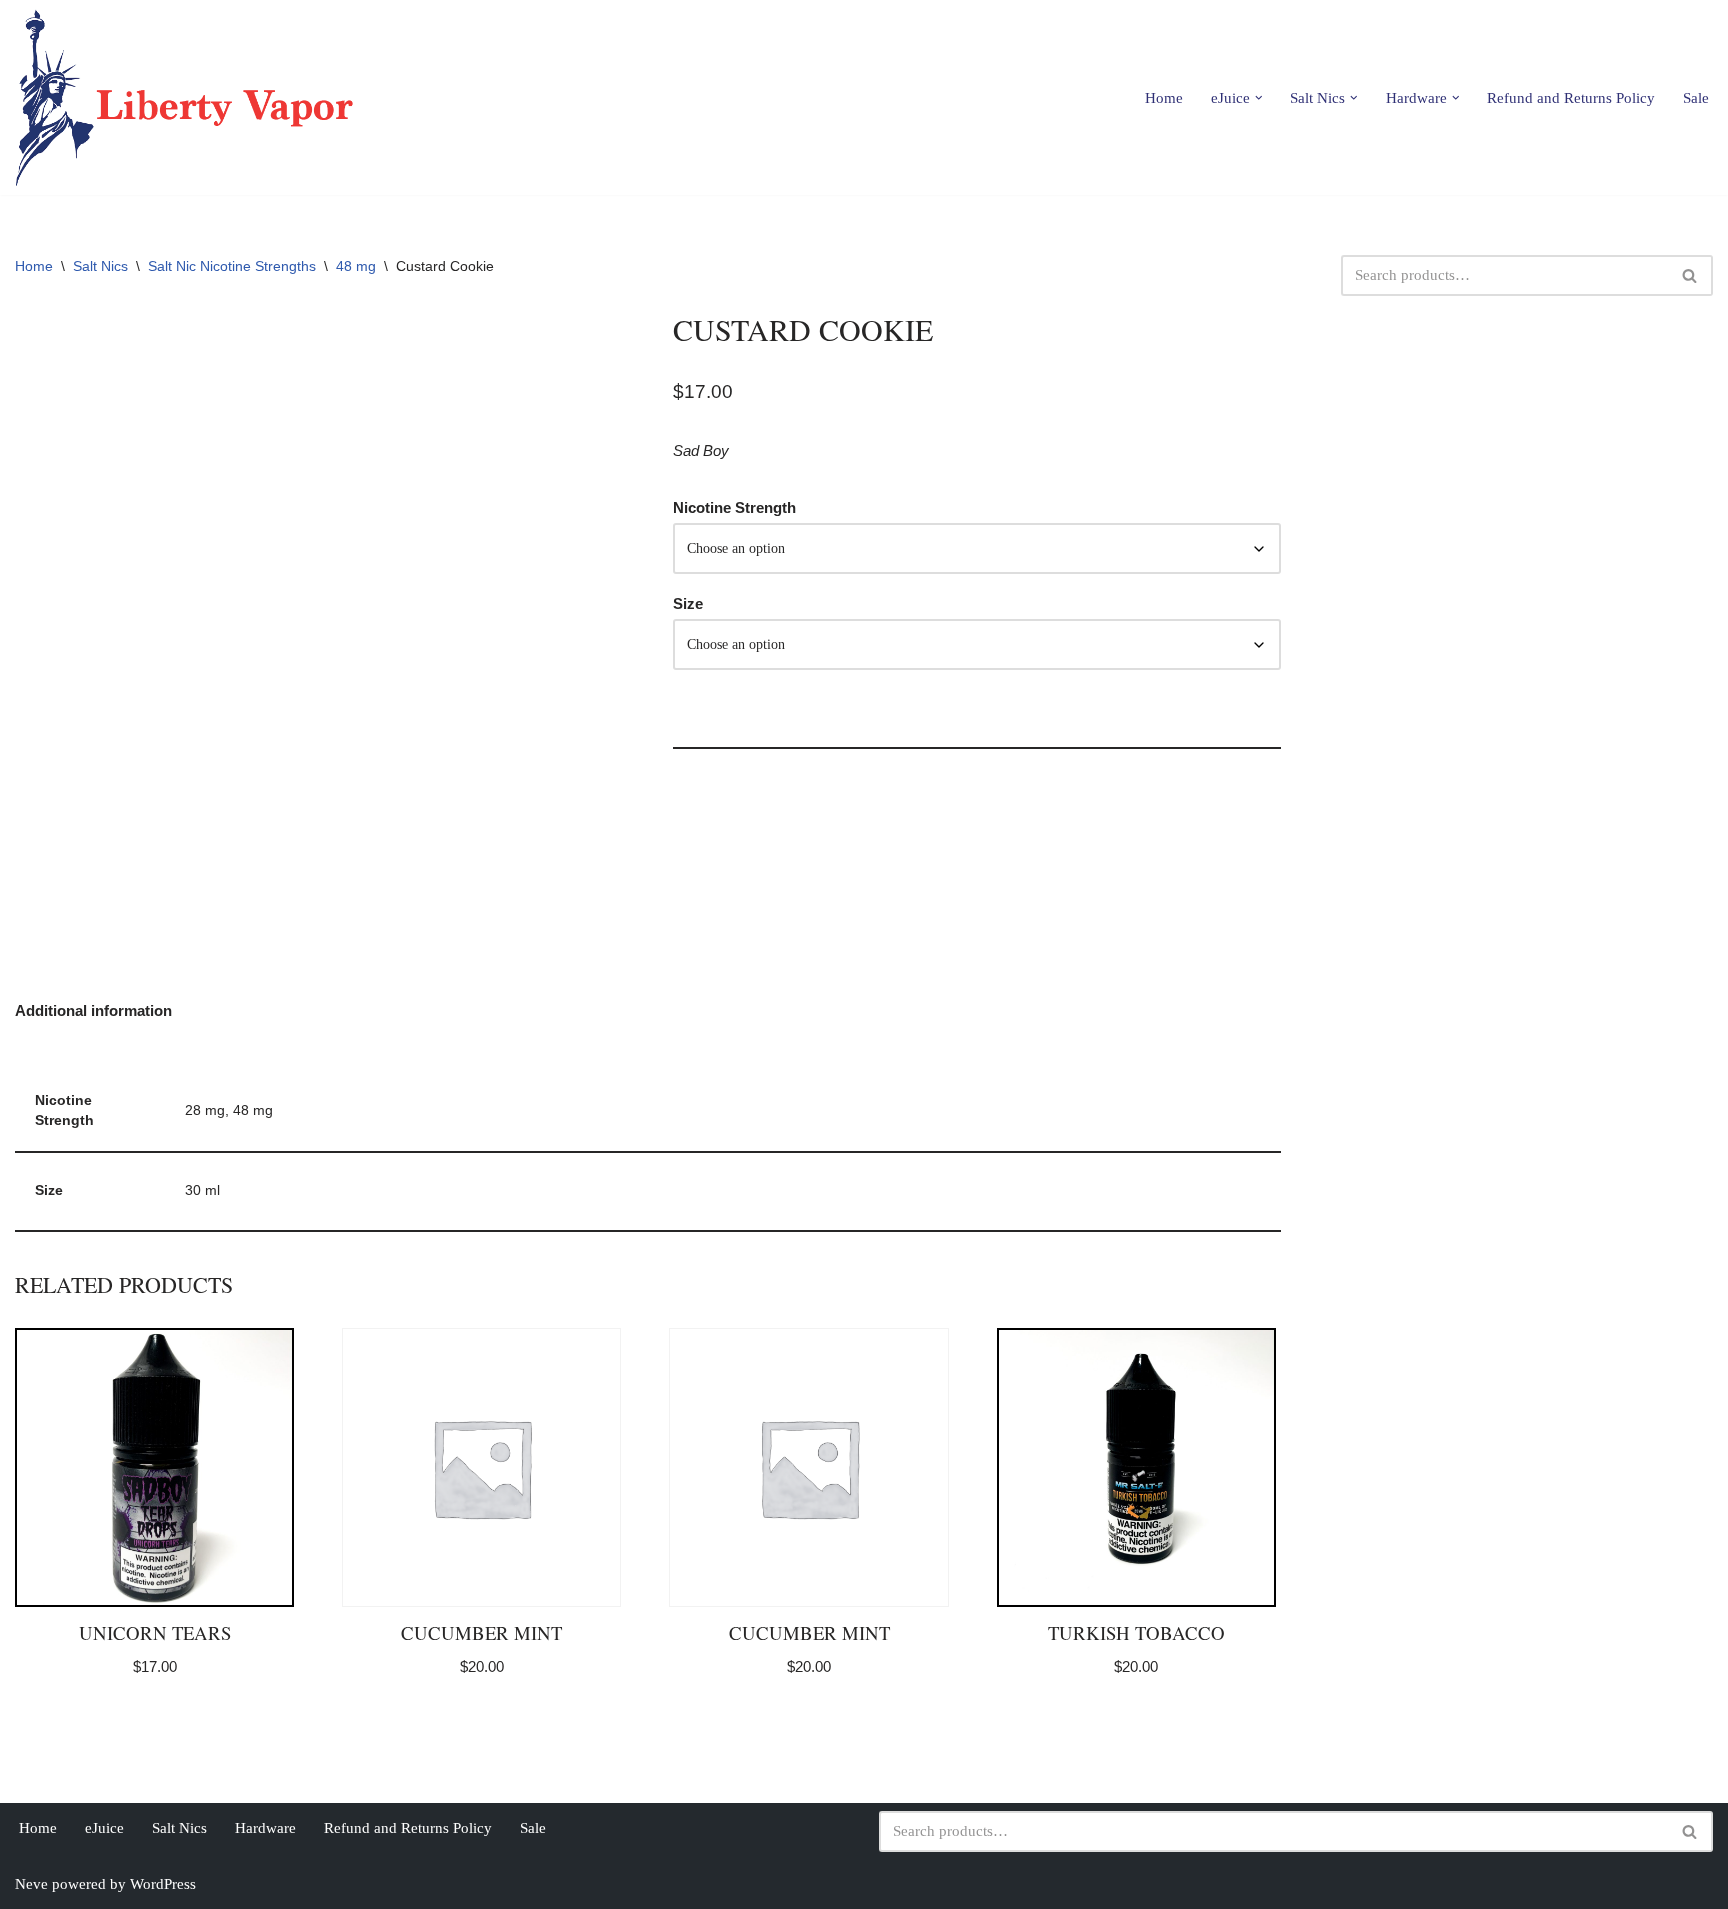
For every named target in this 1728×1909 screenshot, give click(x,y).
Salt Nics (100, 266)
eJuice (104, 1828)
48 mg (356, 266)
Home (1164, 98)
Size (688, 603)
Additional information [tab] (93, 1010)
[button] (1259, 98)
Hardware (265, 1828)
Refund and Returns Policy (1571, 98)
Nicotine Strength (734, 507)
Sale (1696, 98)
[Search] (1690, 275)
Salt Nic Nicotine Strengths (232, 266)
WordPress (163, 1884)
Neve (31, 1884)
